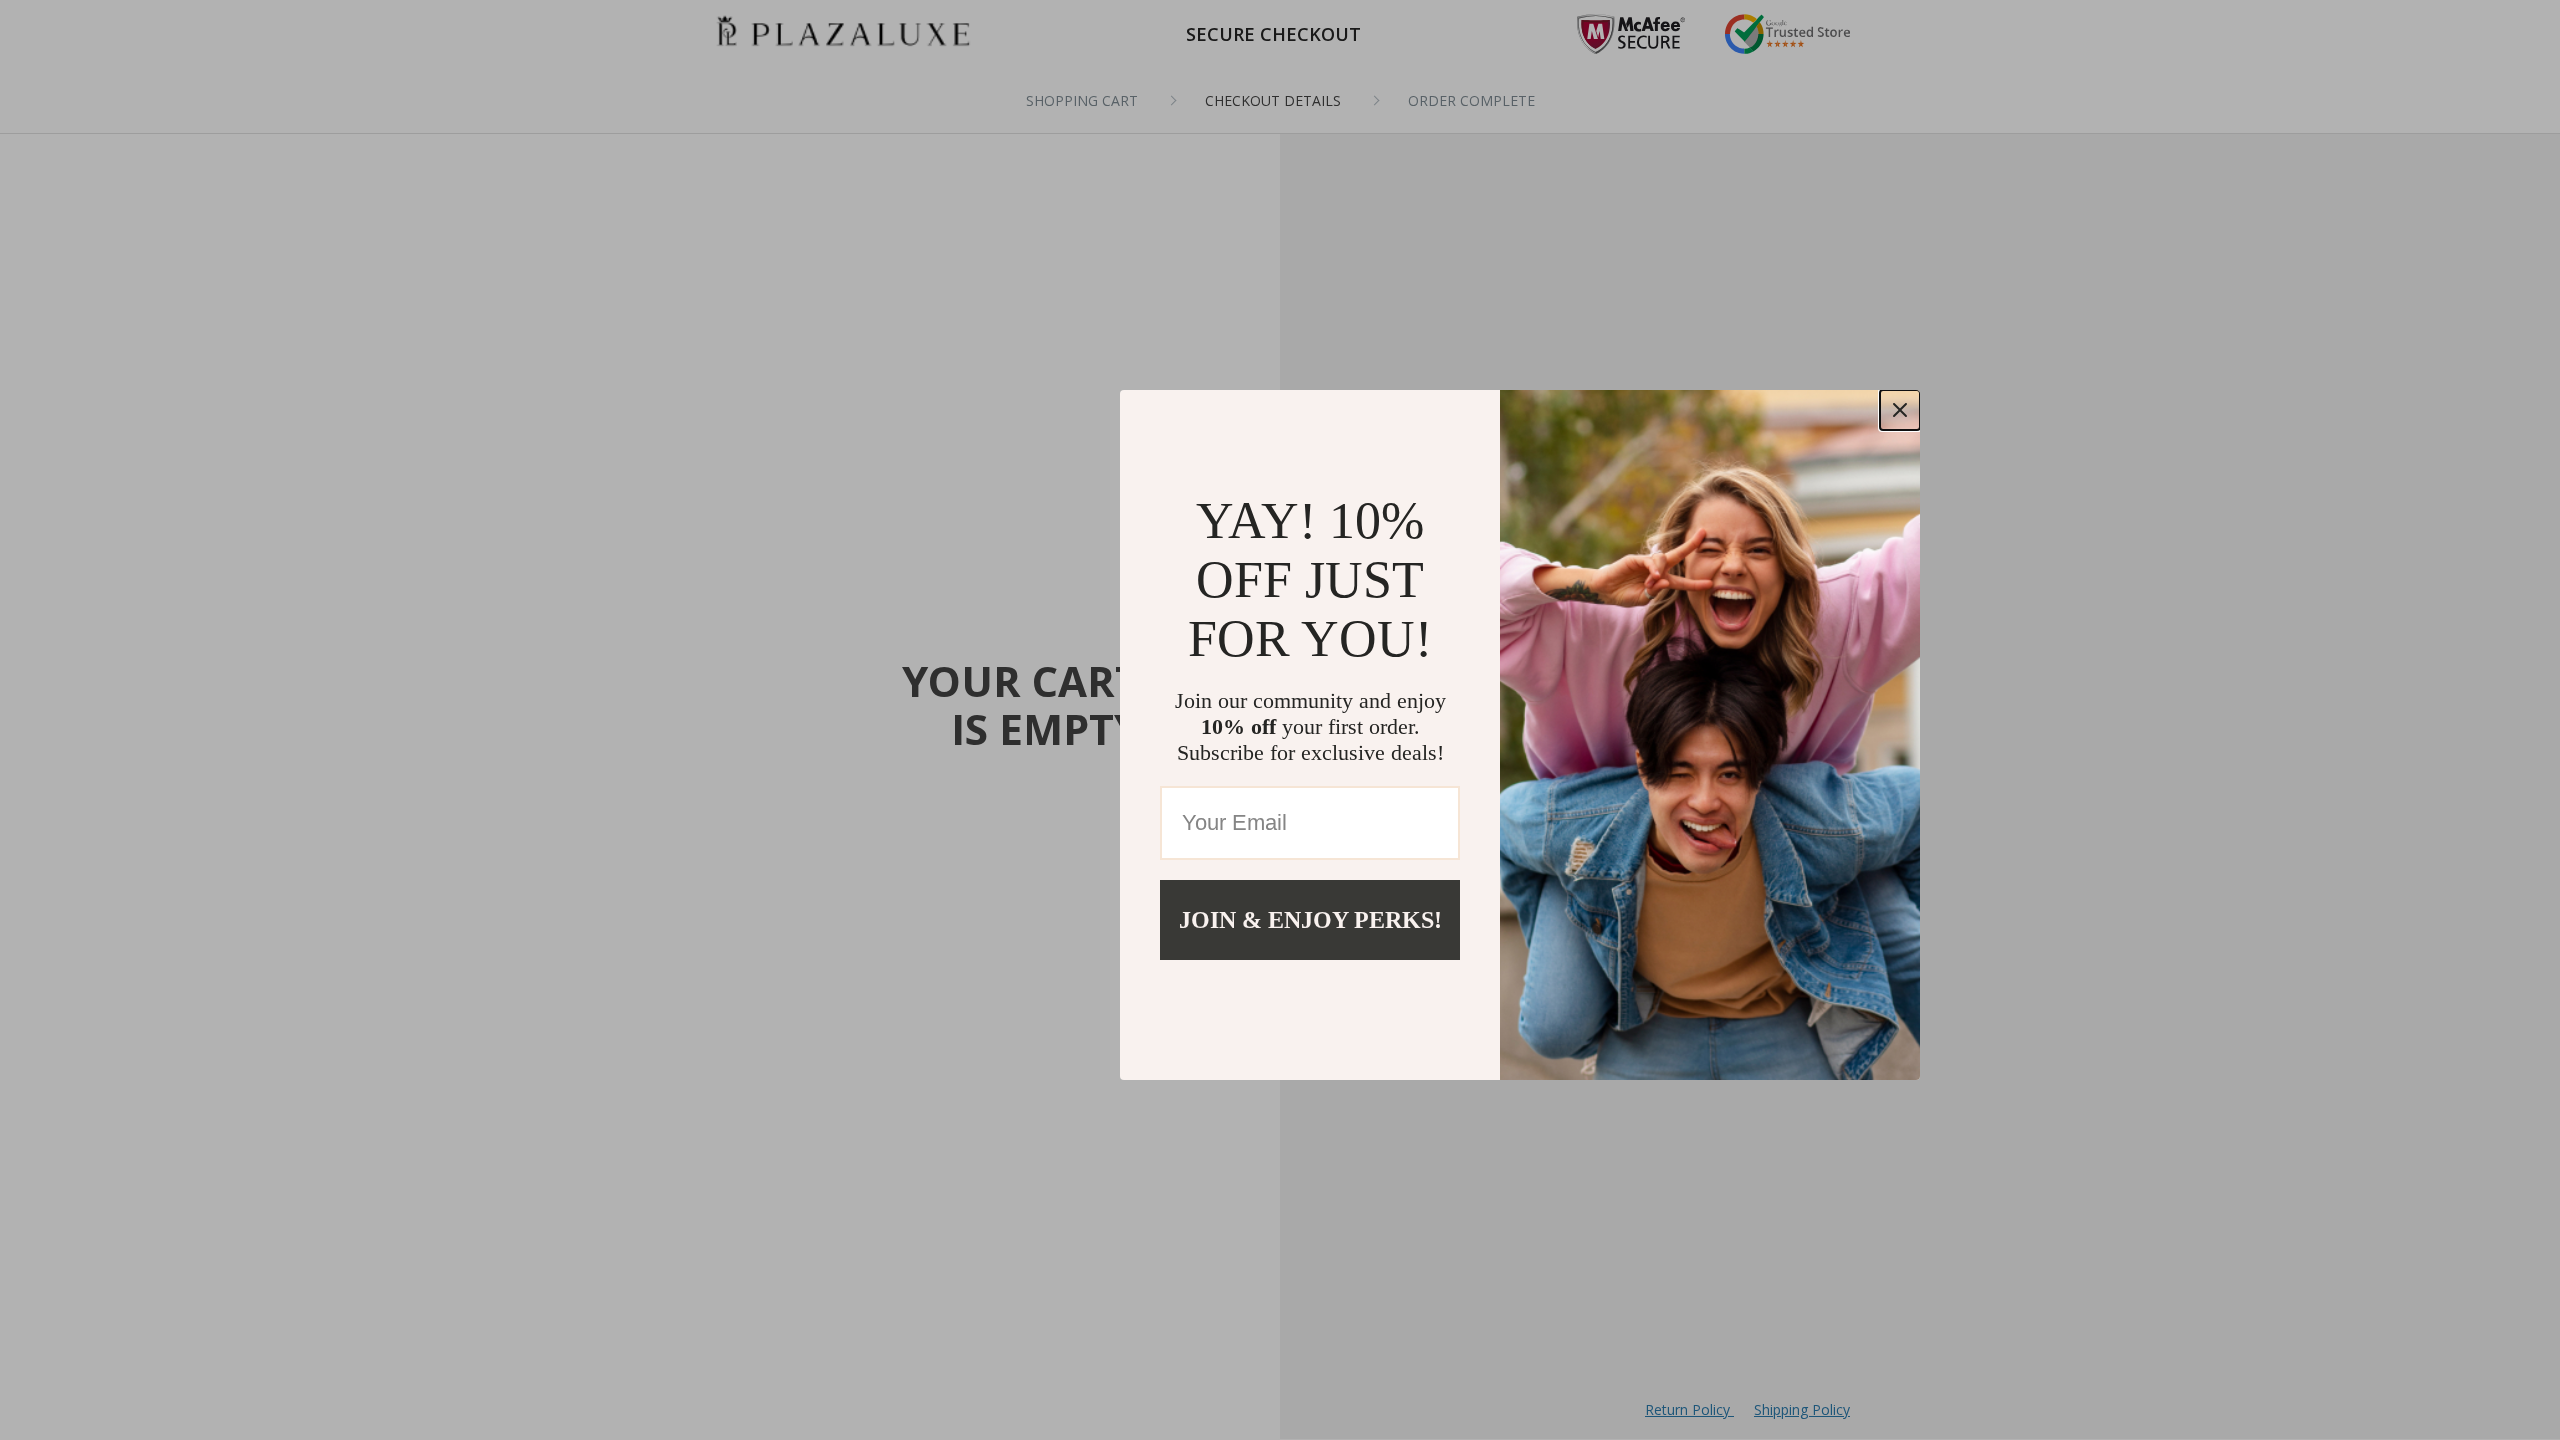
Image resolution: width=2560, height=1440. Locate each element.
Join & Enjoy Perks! (1310, 920)
